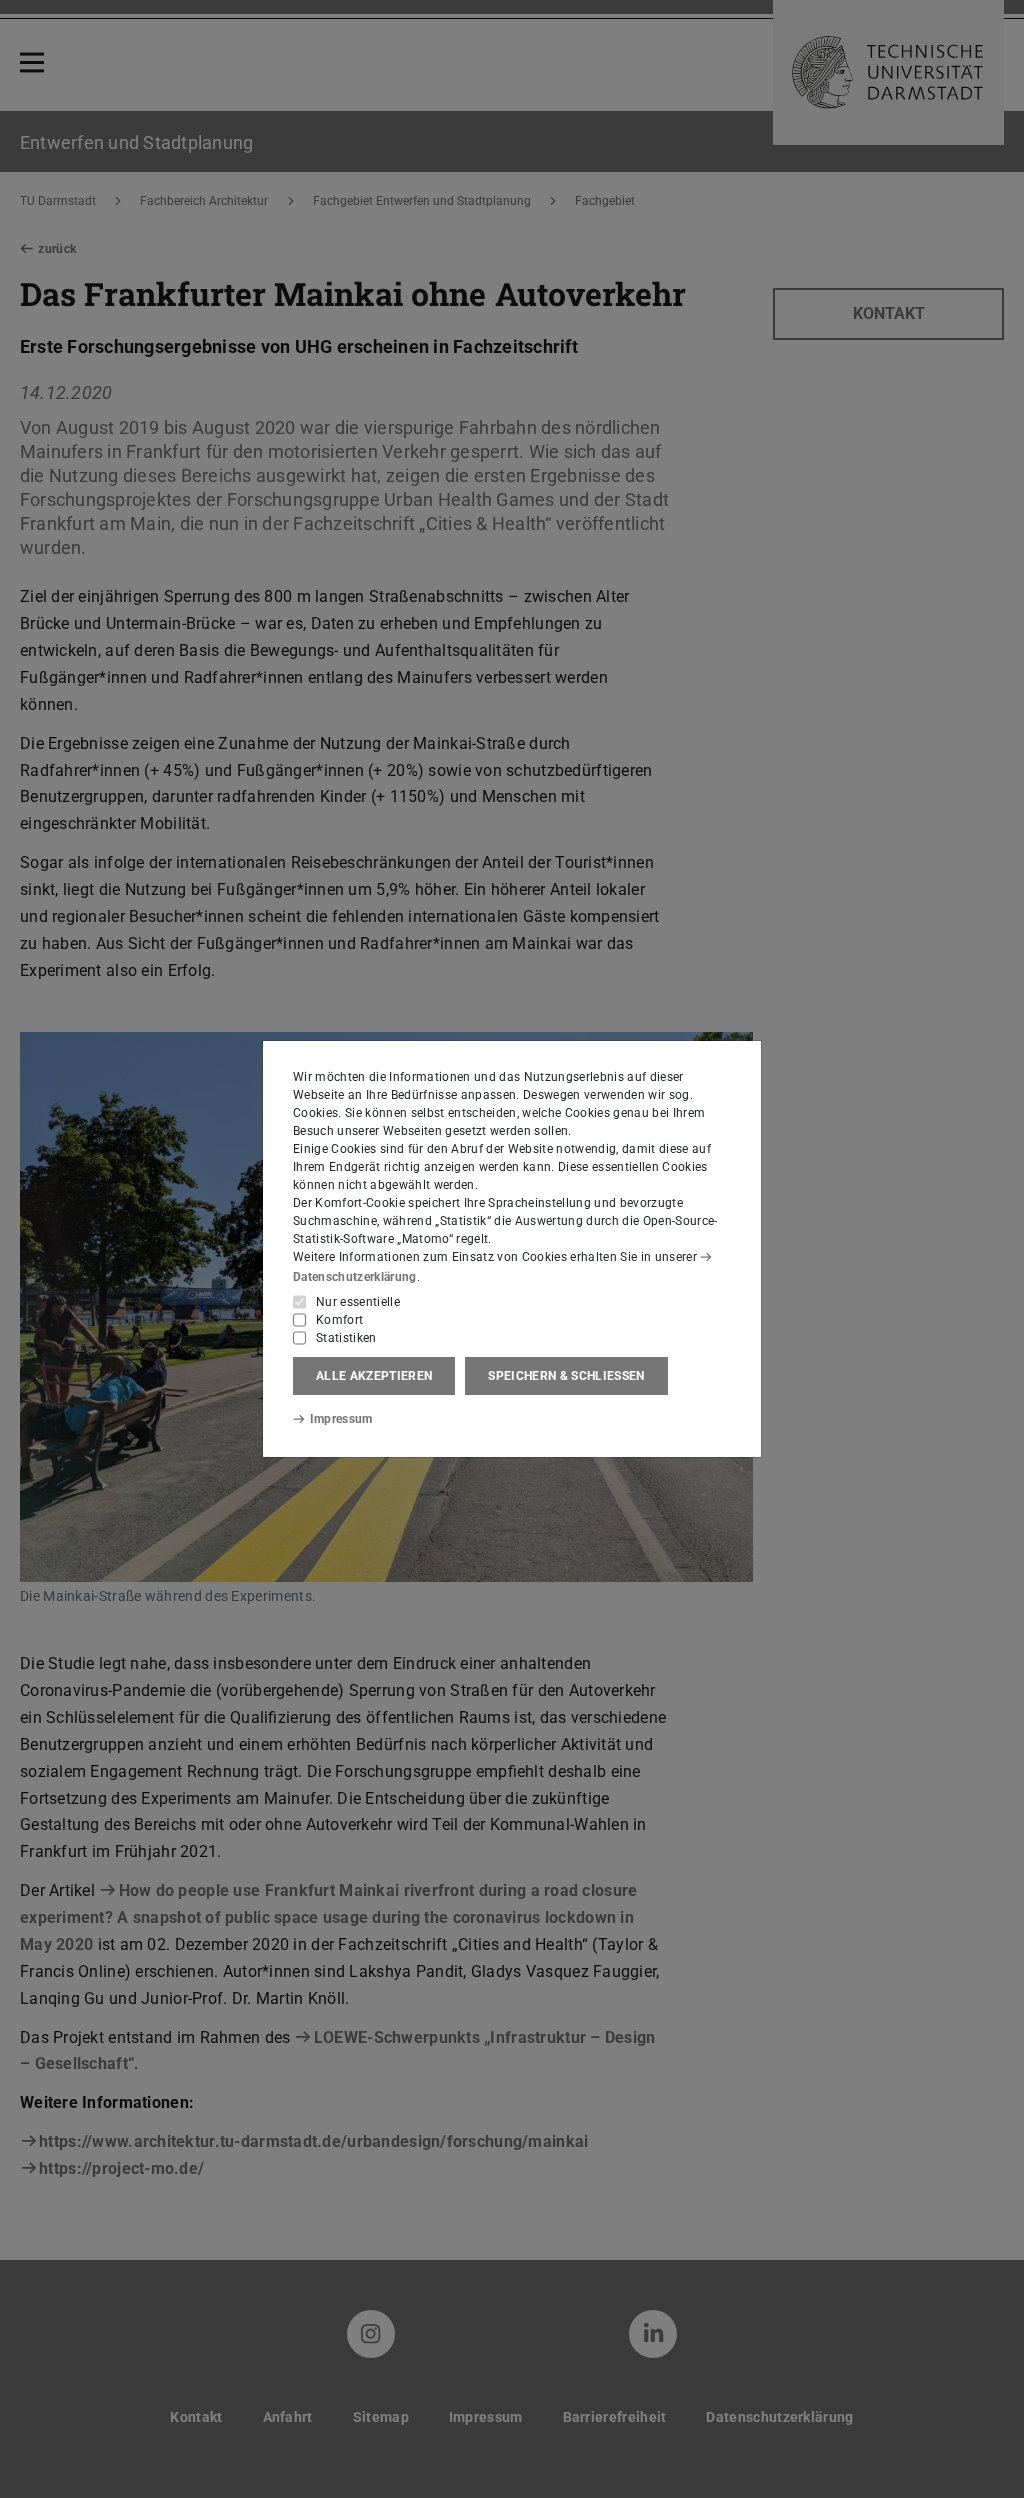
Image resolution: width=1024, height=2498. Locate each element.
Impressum (341, 1419)
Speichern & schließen (566, 1376)
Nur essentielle (358, 1302)
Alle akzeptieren (374, 1376)
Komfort (339, 1320)
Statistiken (346, 1338)
